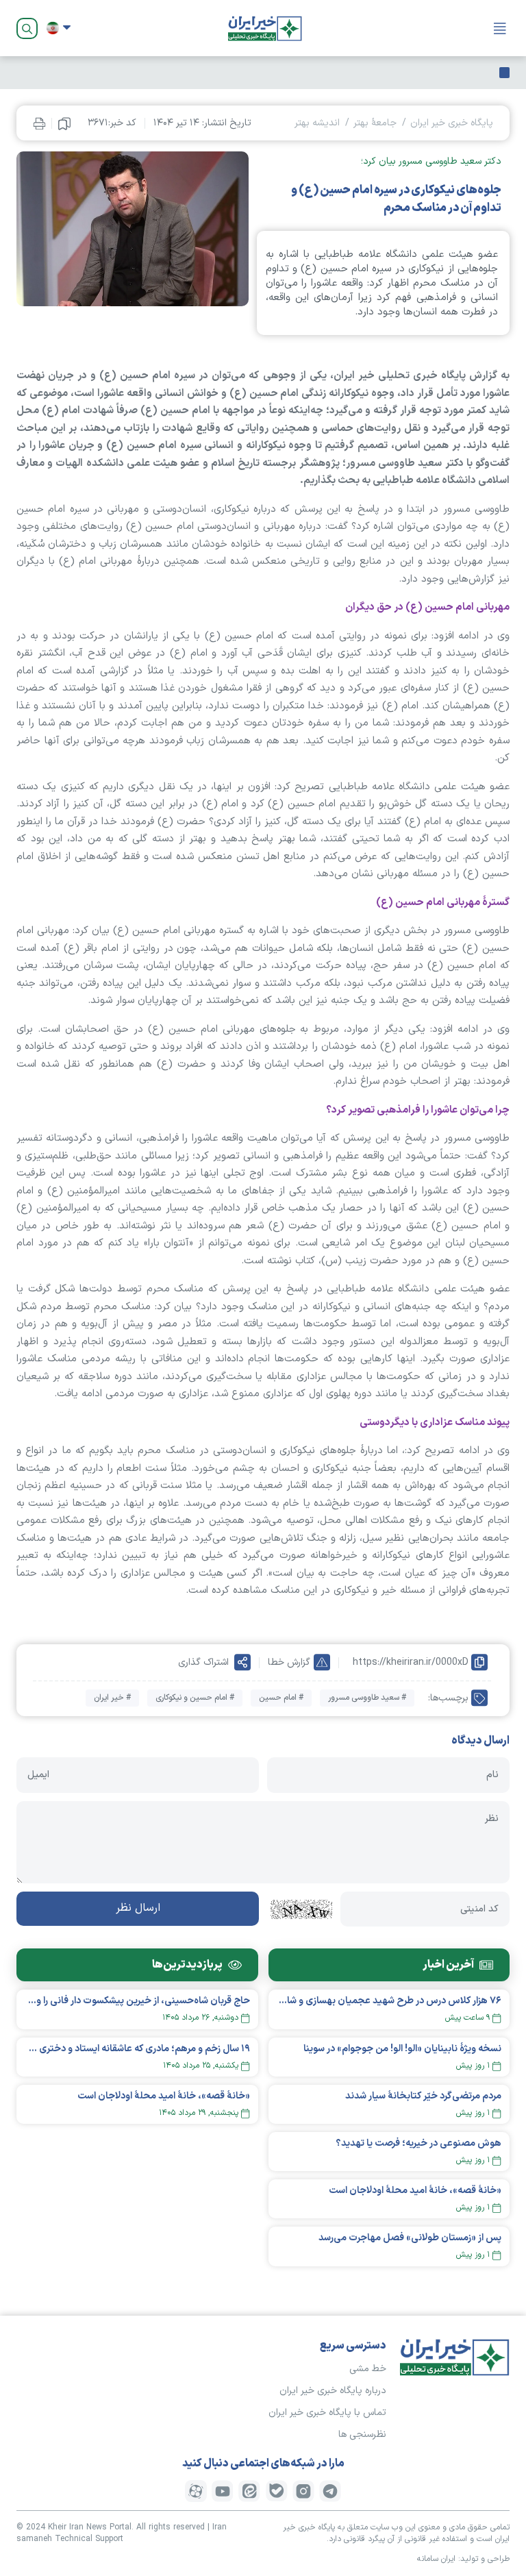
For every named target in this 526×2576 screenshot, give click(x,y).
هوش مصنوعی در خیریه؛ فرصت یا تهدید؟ (418, 2143)
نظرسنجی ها (362, 2435)
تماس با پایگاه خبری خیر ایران (327, 2413)
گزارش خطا (289, 1662)
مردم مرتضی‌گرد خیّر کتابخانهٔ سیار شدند (423, 2096)
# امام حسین (281, 1698)
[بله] (277, 2491)
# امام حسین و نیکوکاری (195, 1698)
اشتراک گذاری (203, 1662)
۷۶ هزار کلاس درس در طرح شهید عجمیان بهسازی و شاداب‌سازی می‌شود (389, 2001)
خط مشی (368, 2369)
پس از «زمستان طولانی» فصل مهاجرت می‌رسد (410, 2238)
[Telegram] (330, 2491)
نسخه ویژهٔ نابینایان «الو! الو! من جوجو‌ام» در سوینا (402, 2049)
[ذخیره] (64, 123)
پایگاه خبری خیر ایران (452, 123)
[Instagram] (303, 2491)
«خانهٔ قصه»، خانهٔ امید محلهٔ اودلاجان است (415, 2191)
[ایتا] (249, 2491)
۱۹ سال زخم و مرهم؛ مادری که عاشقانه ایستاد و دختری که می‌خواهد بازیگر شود (137, 2049)
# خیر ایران (112, 1698)
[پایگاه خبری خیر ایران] (265, 28)
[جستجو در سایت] (27, 28)
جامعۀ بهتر (375, 123)
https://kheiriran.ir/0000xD (411, 1662)
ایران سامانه (436, 2559)
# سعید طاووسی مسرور (367, 1698)
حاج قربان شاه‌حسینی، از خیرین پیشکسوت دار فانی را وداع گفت (137, 2001)
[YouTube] (223, 2491)
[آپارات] (196, 2491)
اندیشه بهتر (317, 123)
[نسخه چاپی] (39, 123)
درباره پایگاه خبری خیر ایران (333, 2391)
